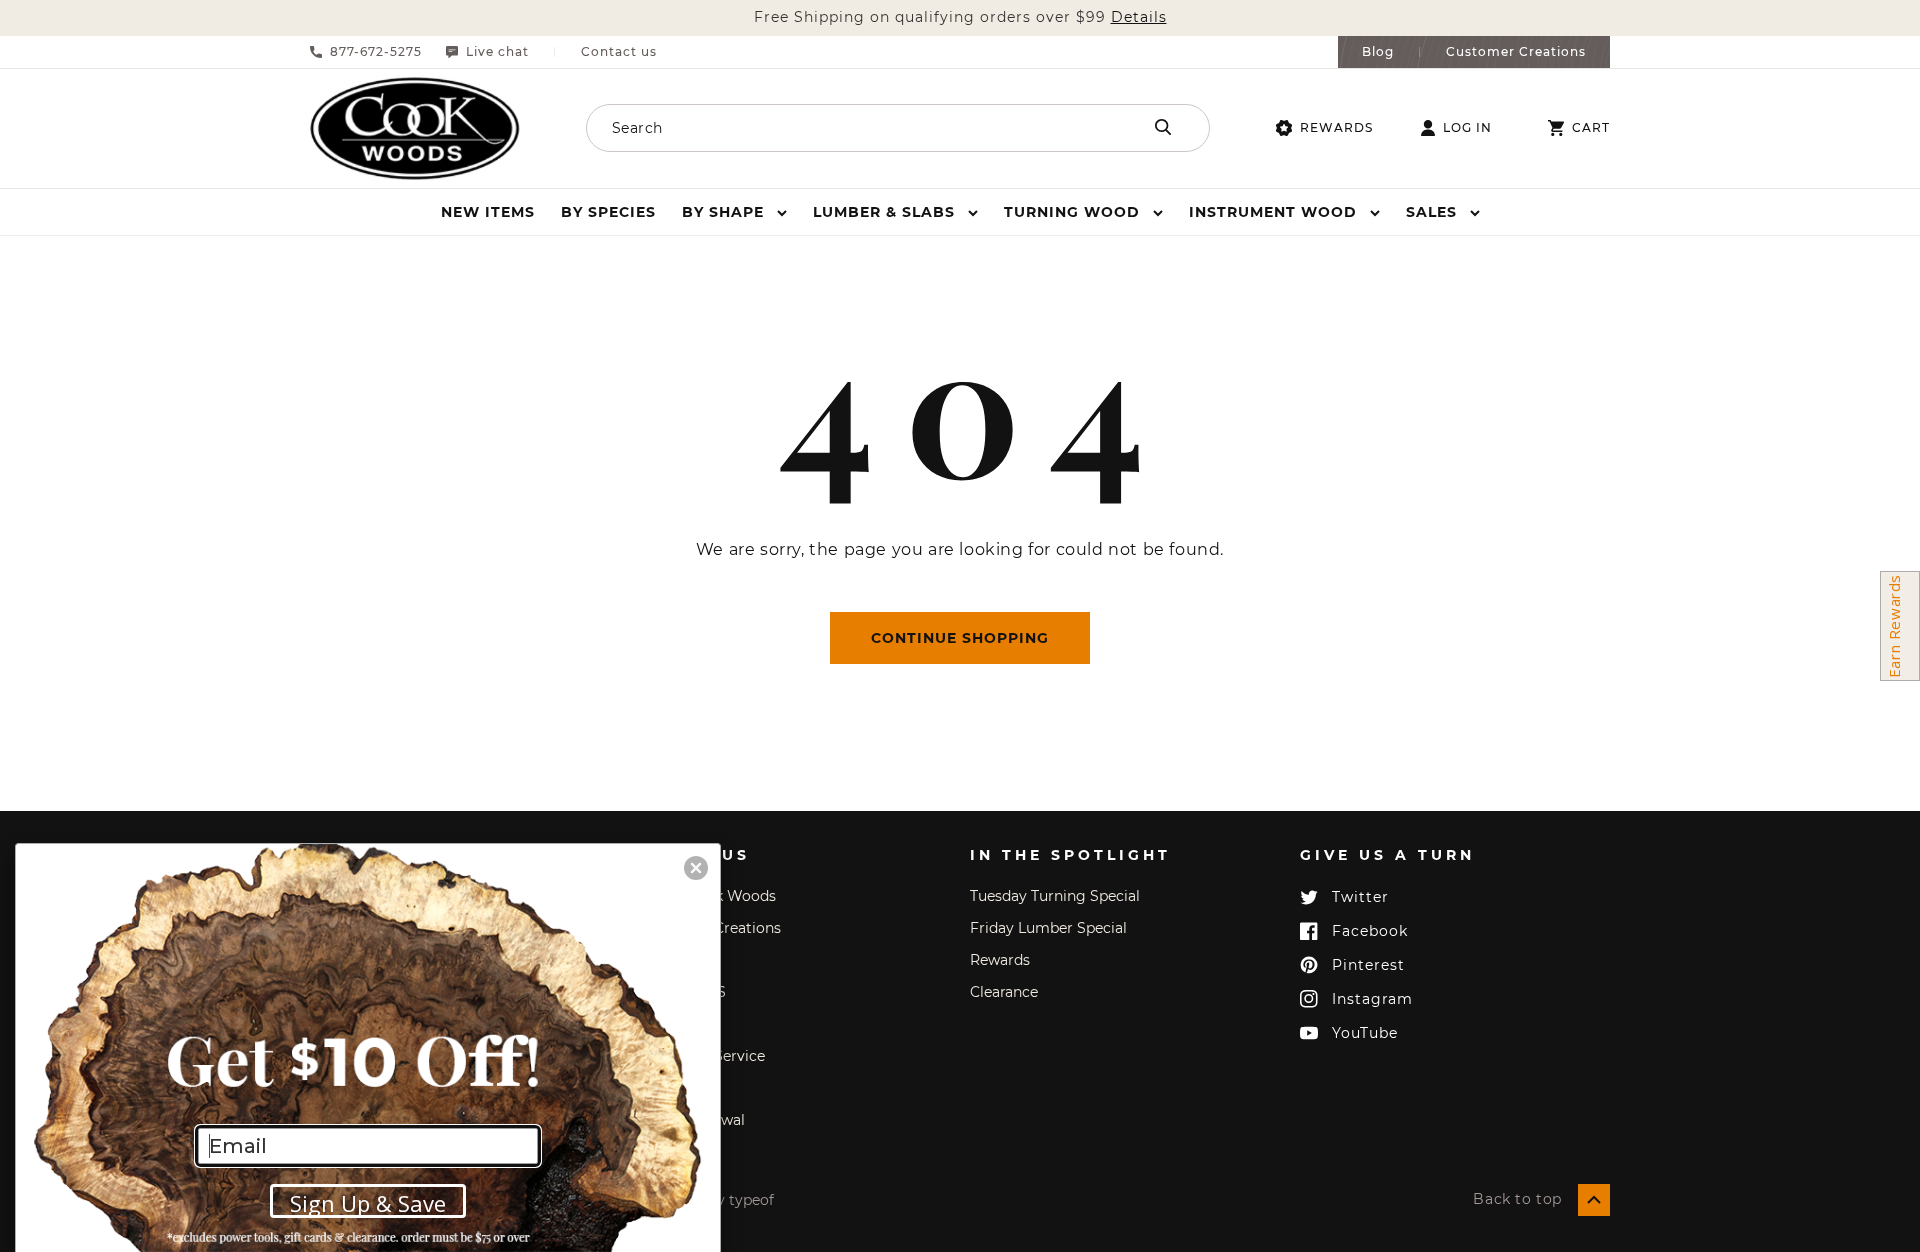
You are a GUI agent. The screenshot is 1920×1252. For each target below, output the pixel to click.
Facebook (1370, 931)
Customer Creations (1516, 52)
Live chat (497, 52)
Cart (1591, 128)
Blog (1378, 52)
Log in (1467, 128)
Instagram (1372, 999)
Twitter (1360, 897)
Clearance (1004, 992)
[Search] (1163, 127)
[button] (734, 212)
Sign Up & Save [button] (368, 1203)
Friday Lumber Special (1048, 928)
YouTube (1365, 1033)
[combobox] (837, 128)
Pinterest (1368, 965)
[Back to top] (1594, 1200)
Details (1139, 17)
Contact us (619, 52)
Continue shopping (960, 638)
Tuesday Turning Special (1055, 896)
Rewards (1336, 127)
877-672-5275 (376, 52)
